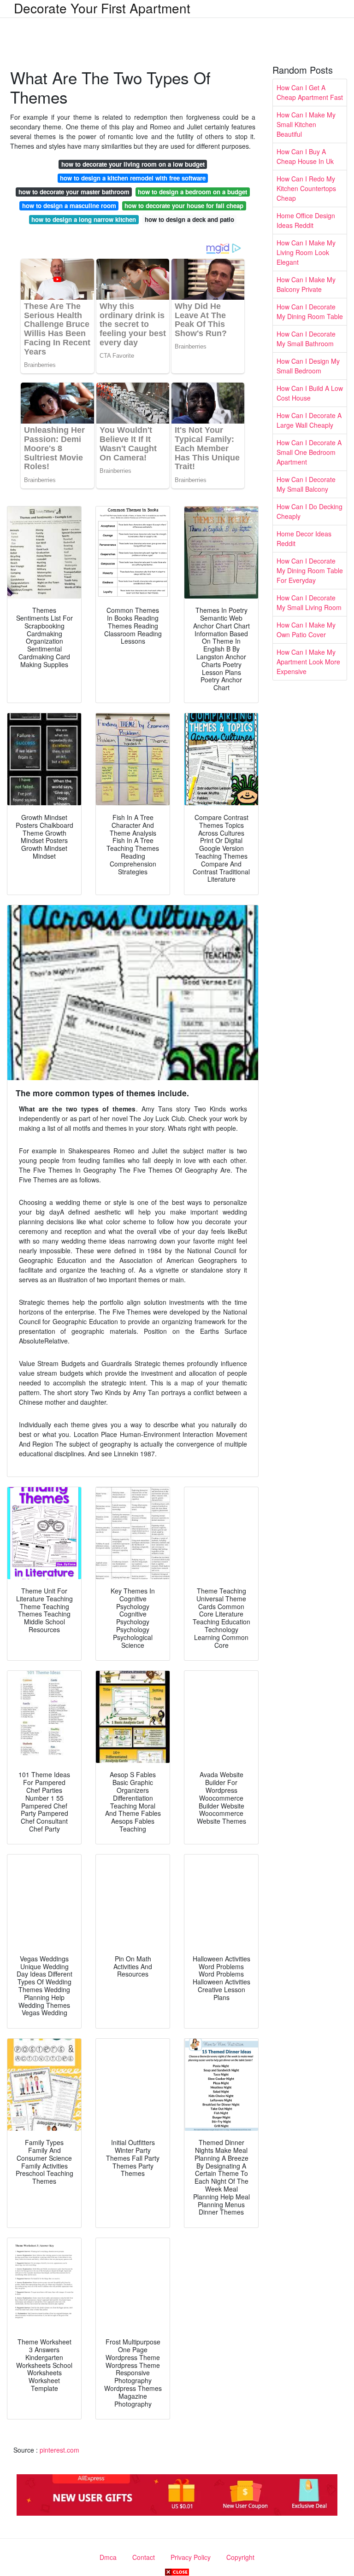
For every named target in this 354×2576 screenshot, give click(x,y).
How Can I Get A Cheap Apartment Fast (310, 92)
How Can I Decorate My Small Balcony (306, 484)
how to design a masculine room (69, 206)
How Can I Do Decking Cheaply (310, 511)
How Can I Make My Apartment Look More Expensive (308, 662)
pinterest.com (59, 2450)
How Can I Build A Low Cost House (310, 393)
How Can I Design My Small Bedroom (308, 366)
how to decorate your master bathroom (74, 192)
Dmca (108, 2557)
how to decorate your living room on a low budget (133, 164)
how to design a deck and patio (189, 219)
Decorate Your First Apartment (102, 8)
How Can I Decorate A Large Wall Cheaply (309, 420)
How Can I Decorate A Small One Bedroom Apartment (309, 452)
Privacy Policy (191, 2557)
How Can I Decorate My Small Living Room (309, 602)
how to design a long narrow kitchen (84, 219)
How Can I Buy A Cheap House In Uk (305, 156)
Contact (144, 2557)
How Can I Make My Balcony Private (306, 284)
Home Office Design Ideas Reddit (306, 220)
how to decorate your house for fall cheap (184, 206)
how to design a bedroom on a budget (192, 192)
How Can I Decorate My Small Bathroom (306, 339)
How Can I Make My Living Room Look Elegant (306, 252)
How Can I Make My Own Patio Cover (306, 630)
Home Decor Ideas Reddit (304, 538)
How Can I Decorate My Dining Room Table (310, 311)
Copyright (240, 2557)
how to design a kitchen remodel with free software (133, 178)
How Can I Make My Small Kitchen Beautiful (306, 124)
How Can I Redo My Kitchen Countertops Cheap (306, 188)
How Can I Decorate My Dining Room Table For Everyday (310, 570)
